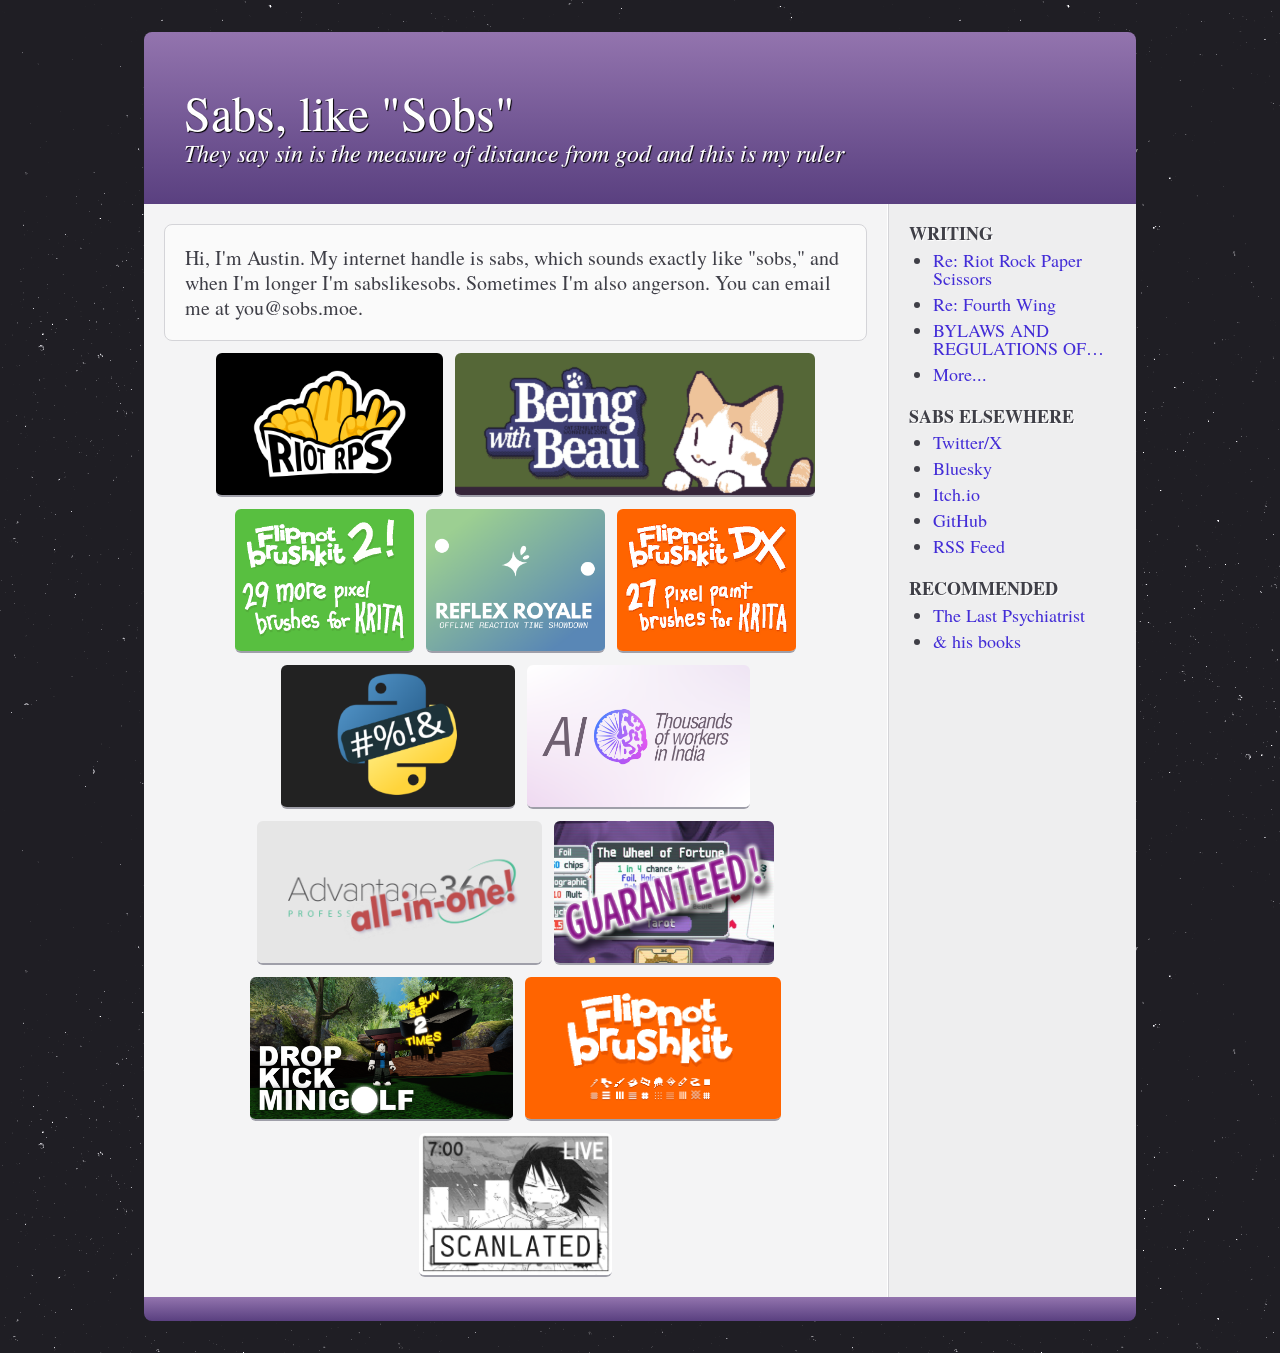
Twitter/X (967, 442)
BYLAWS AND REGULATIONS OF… (1018, 339)
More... (960, 374)
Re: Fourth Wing (994, 304)
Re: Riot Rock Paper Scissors (1007, 269)
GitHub (960, 520)
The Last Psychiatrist (1009, 615)
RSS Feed (969, 546)
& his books (977, 641)
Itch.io (956, 494)
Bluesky (962, 468)
